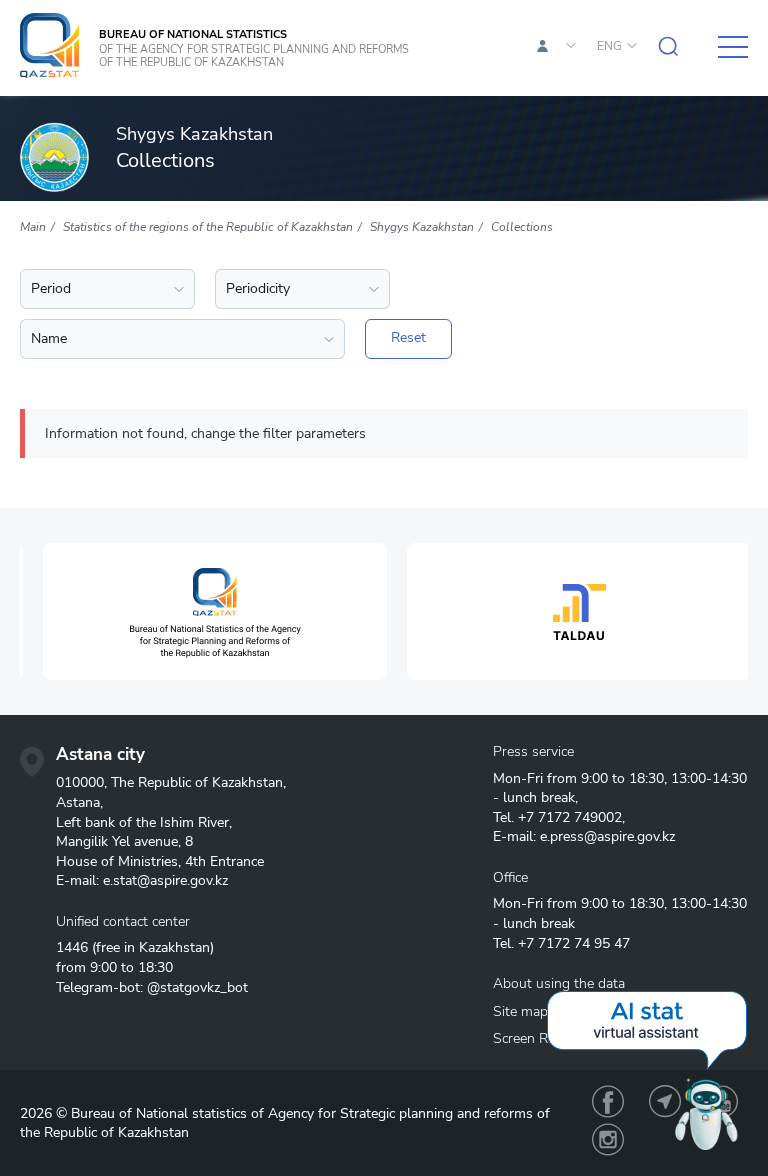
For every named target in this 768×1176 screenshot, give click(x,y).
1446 (72, 947)
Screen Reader (537, 1038)
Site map (520, 1011)
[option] (202, 611)
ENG (609, 46)
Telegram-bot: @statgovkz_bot (152, 987)
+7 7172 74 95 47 (574, 943)
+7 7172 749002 (570, 817)
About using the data (559, 983)
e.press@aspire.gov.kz (607, 836)
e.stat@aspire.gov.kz (165, 880)
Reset (408, 337)
